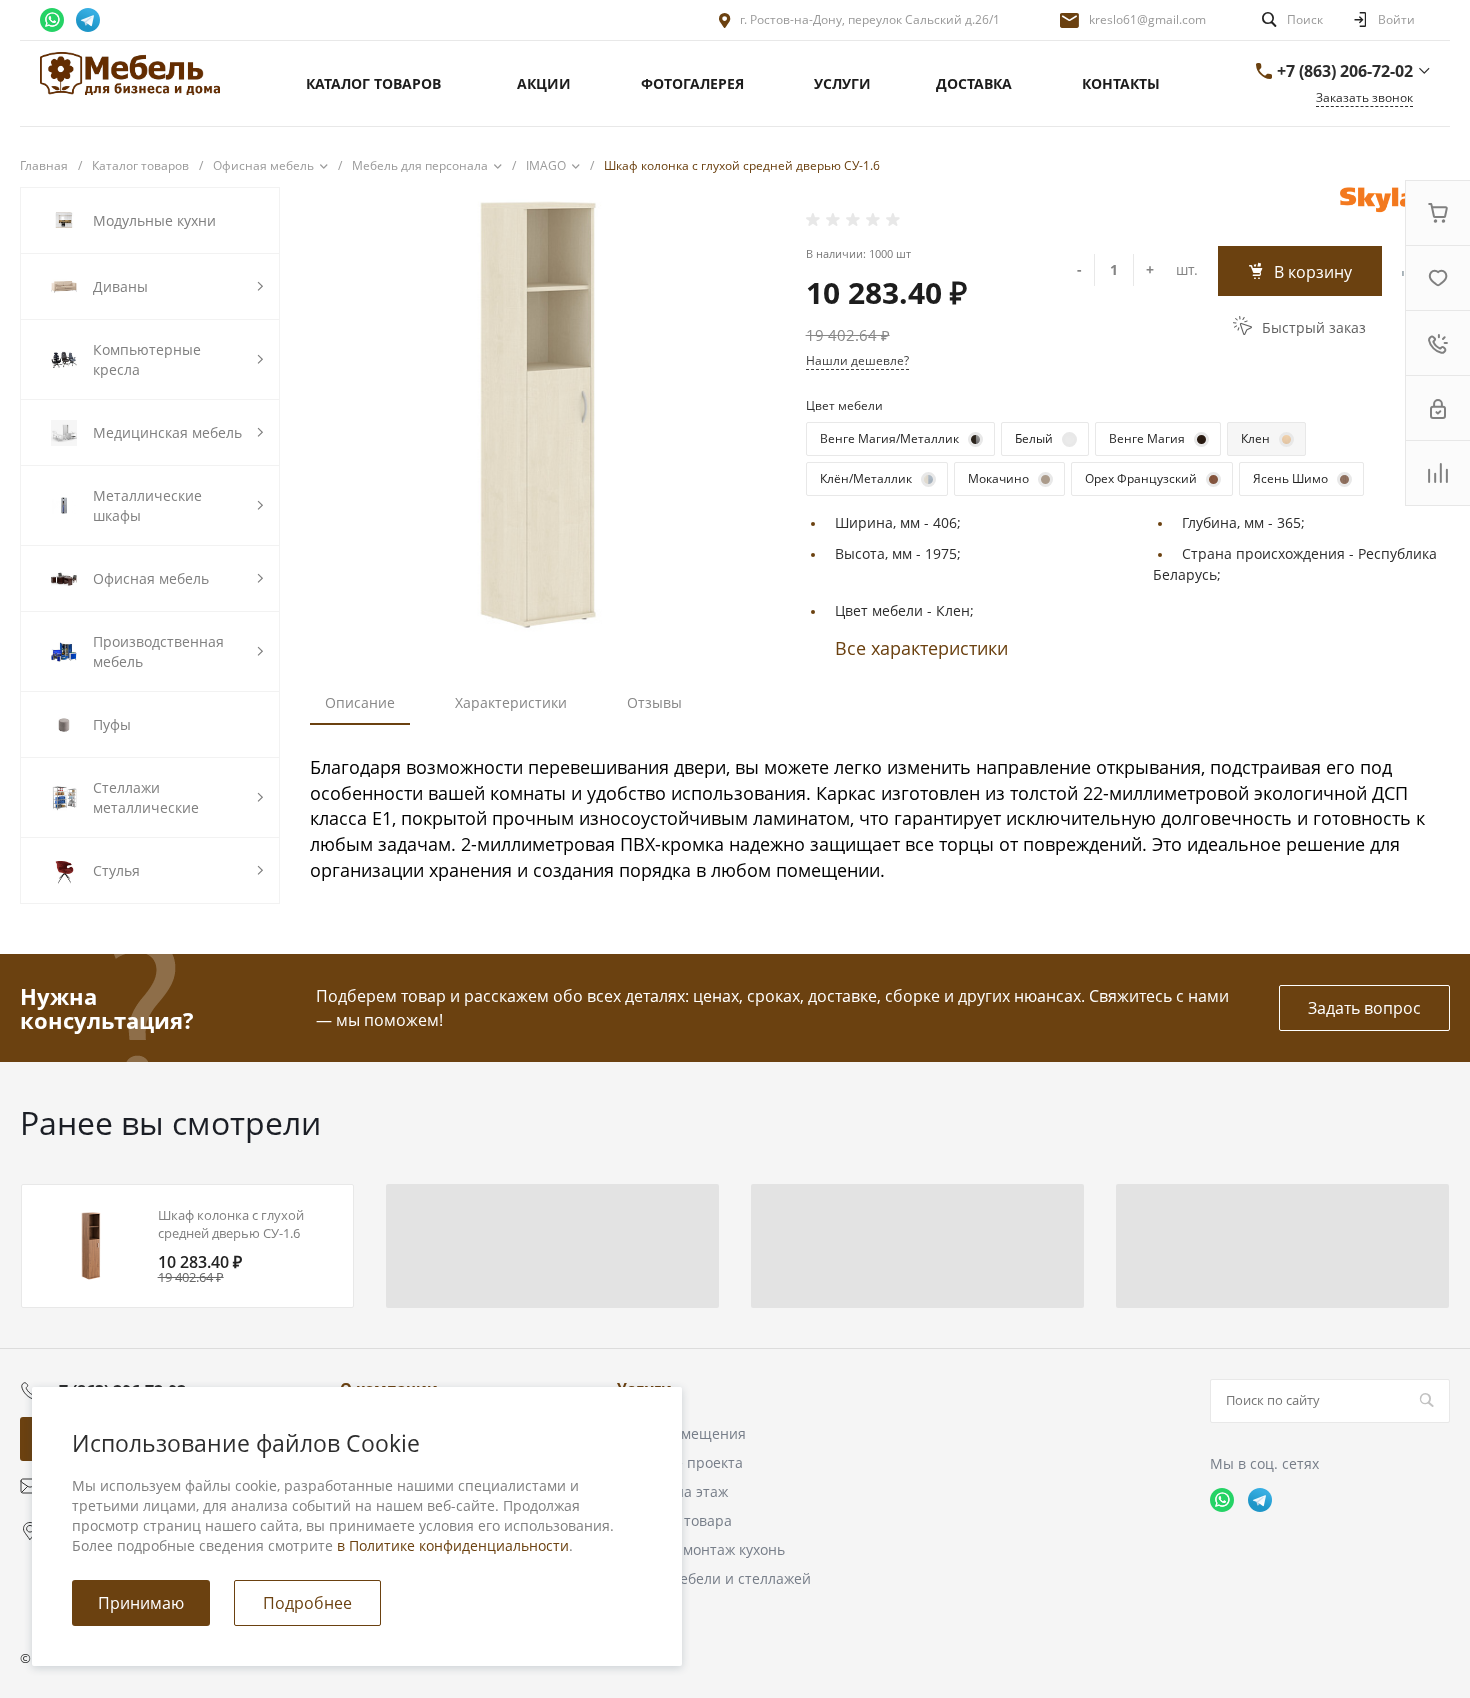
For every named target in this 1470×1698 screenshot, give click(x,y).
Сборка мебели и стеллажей (714, 1578)
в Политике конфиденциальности (453, 1545)
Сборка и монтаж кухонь (701, 1549)
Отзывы (654, 702)
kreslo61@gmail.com (1147, 19)
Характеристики (511, 702)
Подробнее (307, 1603)
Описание (360, 702)
